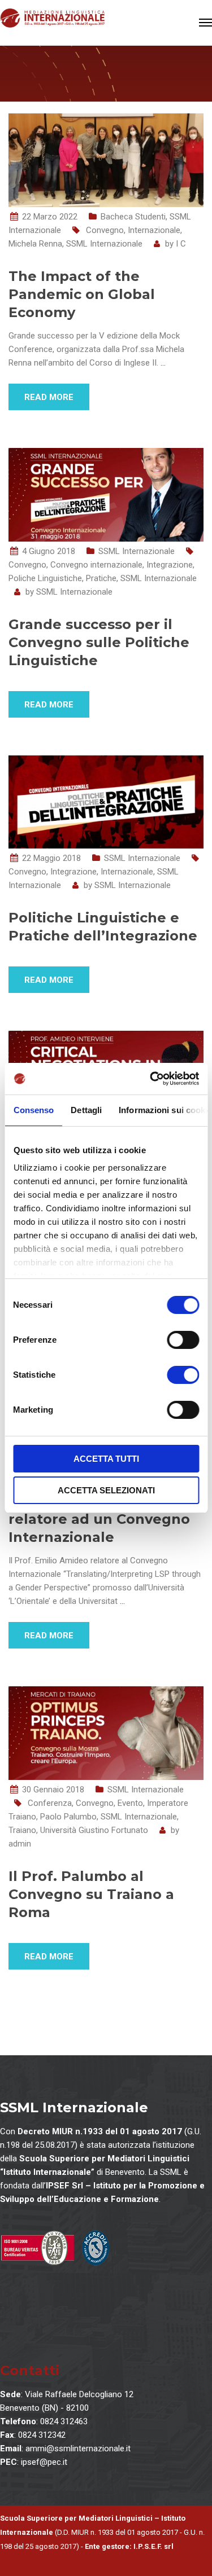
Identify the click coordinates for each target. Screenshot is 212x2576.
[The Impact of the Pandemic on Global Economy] (106, 160)
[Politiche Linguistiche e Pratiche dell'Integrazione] (106, 801)
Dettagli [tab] (86, 1110)
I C (181, 244)
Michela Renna (35, 244)
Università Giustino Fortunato (94, 1830)
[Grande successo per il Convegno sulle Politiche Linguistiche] (106, 494)
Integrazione (170, 565)
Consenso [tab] (33, 1110)
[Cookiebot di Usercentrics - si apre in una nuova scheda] (151, 1079)
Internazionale (154, 230)
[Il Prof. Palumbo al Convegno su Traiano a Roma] (106, 1733)
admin (20, 1844)
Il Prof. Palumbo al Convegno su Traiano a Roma (91, 1894)
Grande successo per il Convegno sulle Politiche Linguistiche (99, 642)
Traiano (22, 1830)
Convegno (105, 230)
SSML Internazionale (104, 244)
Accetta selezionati (106, 1490)
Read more (49, 397)
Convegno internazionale (96, 565)
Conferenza (50, 1803)
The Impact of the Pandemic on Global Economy (82, 294)
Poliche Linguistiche (45, 578)
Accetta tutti (106, 1459)
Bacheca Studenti (133, 217)
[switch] (183, 1340)
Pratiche (101, 578)
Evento (130, 1803)
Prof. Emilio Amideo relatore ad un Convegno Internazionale (99, 1519)
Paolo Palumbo (68, 1817)
